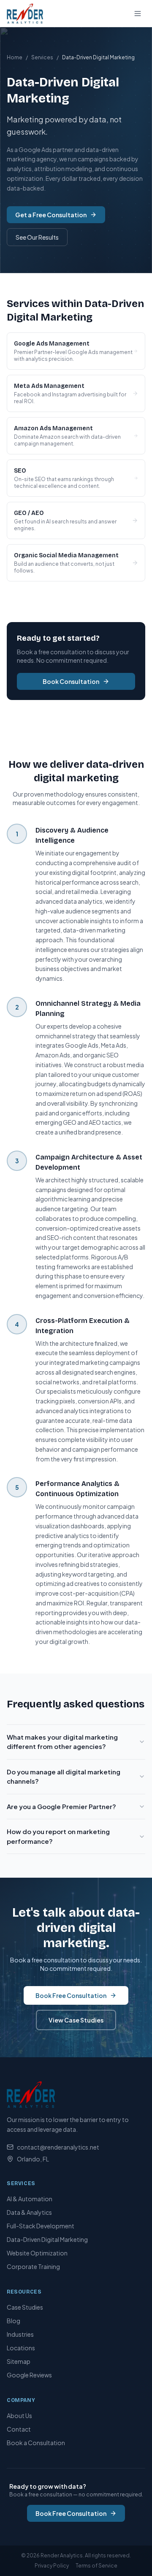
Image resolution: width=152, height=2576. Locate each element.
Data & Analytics (29, 2212)
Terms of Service (96, 2566)
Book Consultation (71, 681)
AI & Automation (30, 2199)
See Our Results (37, 237)
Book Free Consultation (71, 1995)
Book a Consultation (36, 2443)
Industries (20, 2334)
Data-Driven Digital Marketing (47, 2239)
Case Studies (25, 2307)
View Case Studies (76, 2020)
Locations (21, 2348)
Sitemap (19, 2361)
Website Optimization (37, 2253)
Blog (14, 2321)
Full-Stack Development (41, 2226)
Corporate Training (33, 2266)
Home (15, 57)
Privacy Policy (52, 2566)
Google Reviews (29, 2375)
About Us (19, 2416)
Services (42, 57)
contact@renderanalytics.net (58, 2147)
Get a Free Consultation (51, 215)
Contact (19, 2429)
